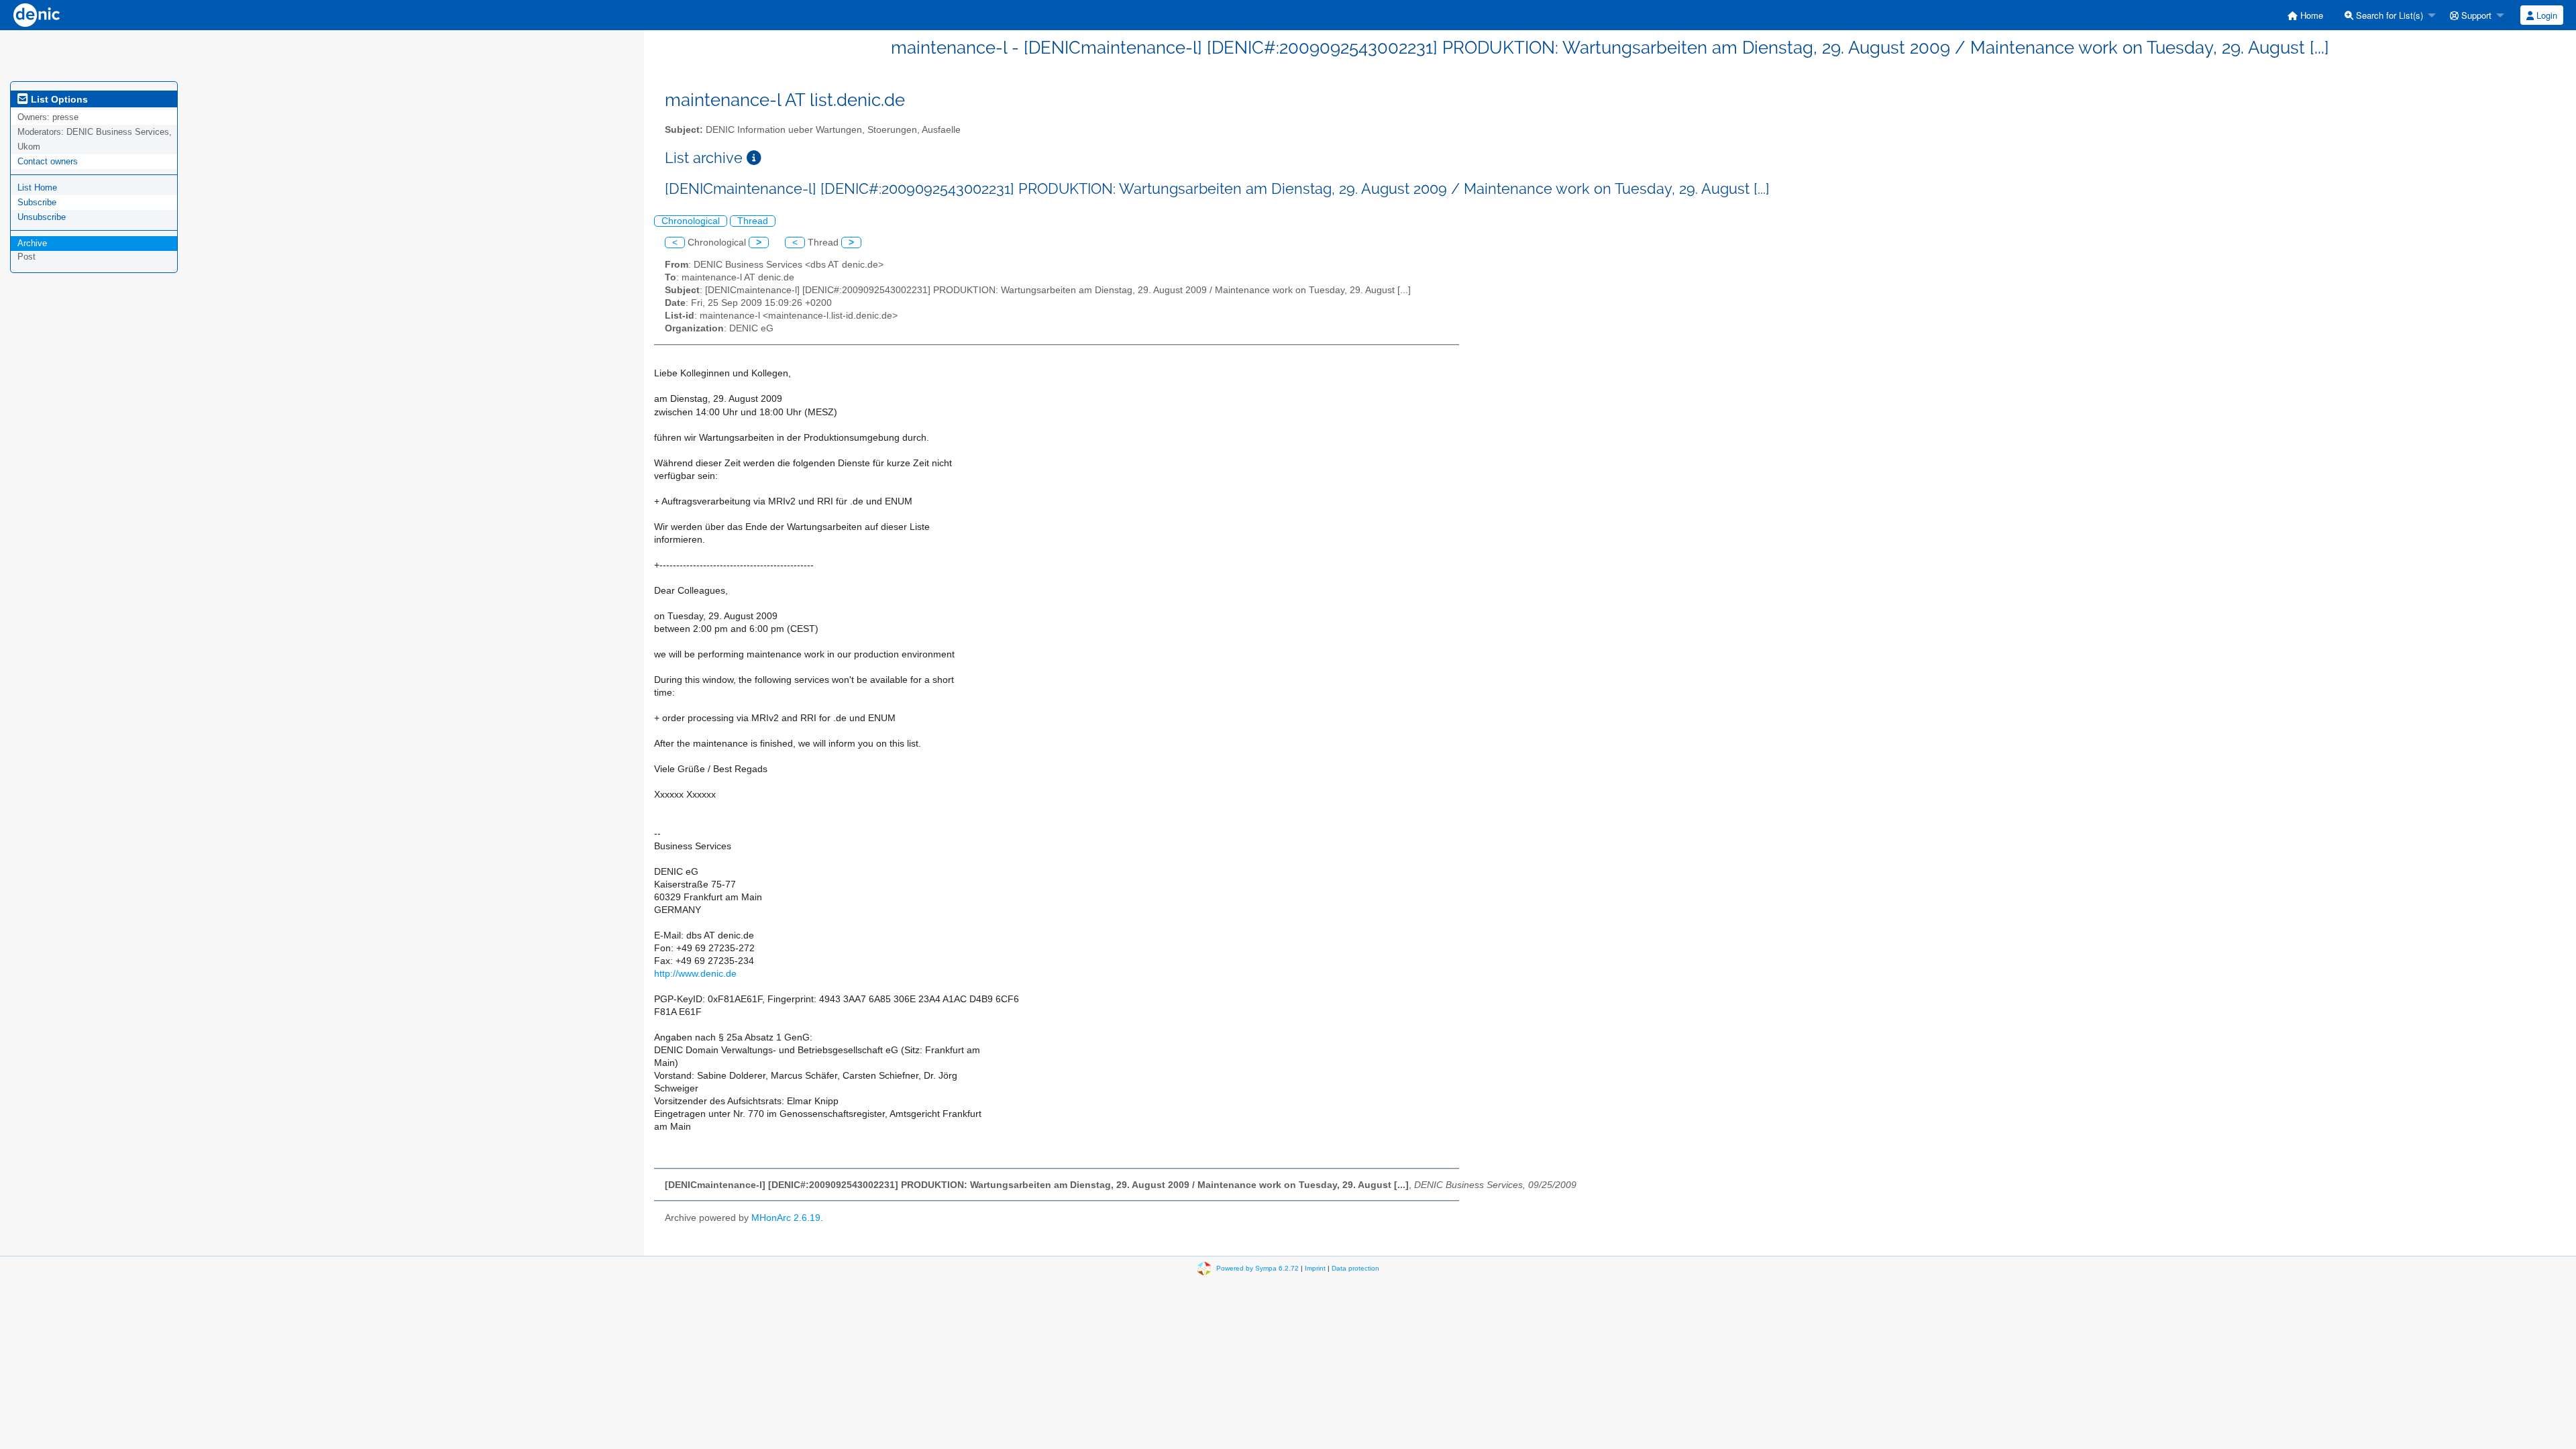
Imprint (1315, 1268)
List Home (37, 187)
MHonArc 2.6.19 (786, 1218)
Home (2310, 15)
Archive (32, 243)
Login (2545, 15)
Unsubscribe (42, 217)
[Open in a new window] (754, 158)
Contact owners (48, 161)
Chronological (691, 221)
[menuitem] (2305, 15)
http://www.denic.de (695, 974)
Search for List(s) (2388, 15)
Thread (753, 221)
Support (2475, 15)
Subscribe (37, 202)
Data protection (1355, 1268)
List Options (58, 99)
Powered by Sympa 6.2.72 (1257, 1268)
